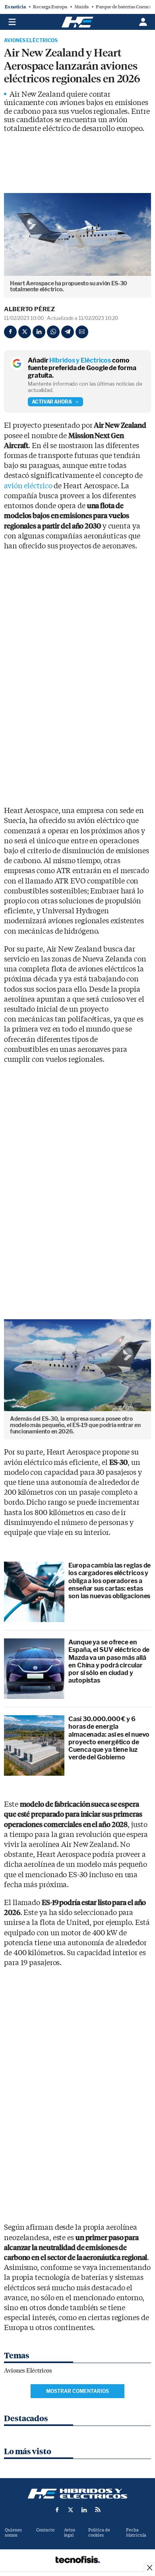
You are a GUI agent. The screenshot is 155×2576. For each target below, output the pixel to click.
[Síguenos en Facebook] (57, 2510)
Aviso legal (70, 2533)
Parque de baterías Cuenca (124, 7)
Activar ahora (52, 402)
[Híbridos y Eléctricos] (77, 2494)
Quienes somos (13, 2533)
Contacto (45, 2530)
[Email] (82, 332)
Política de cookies (99, 2533)
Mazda (81, 7)
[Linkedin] (39, 332)
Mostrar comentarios (77, 2391)
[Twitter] (25, 332)
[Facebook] (10, 332)
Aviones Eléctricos (31, 41)
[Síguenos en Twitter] (71, 2510)
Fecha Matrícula (136, 2533)
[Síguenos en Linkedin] (84, 2510)
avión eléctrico (28, 486)
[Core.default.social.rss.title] (98, 2510)
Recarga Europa (50, 7)
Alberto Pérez (29, 309)
